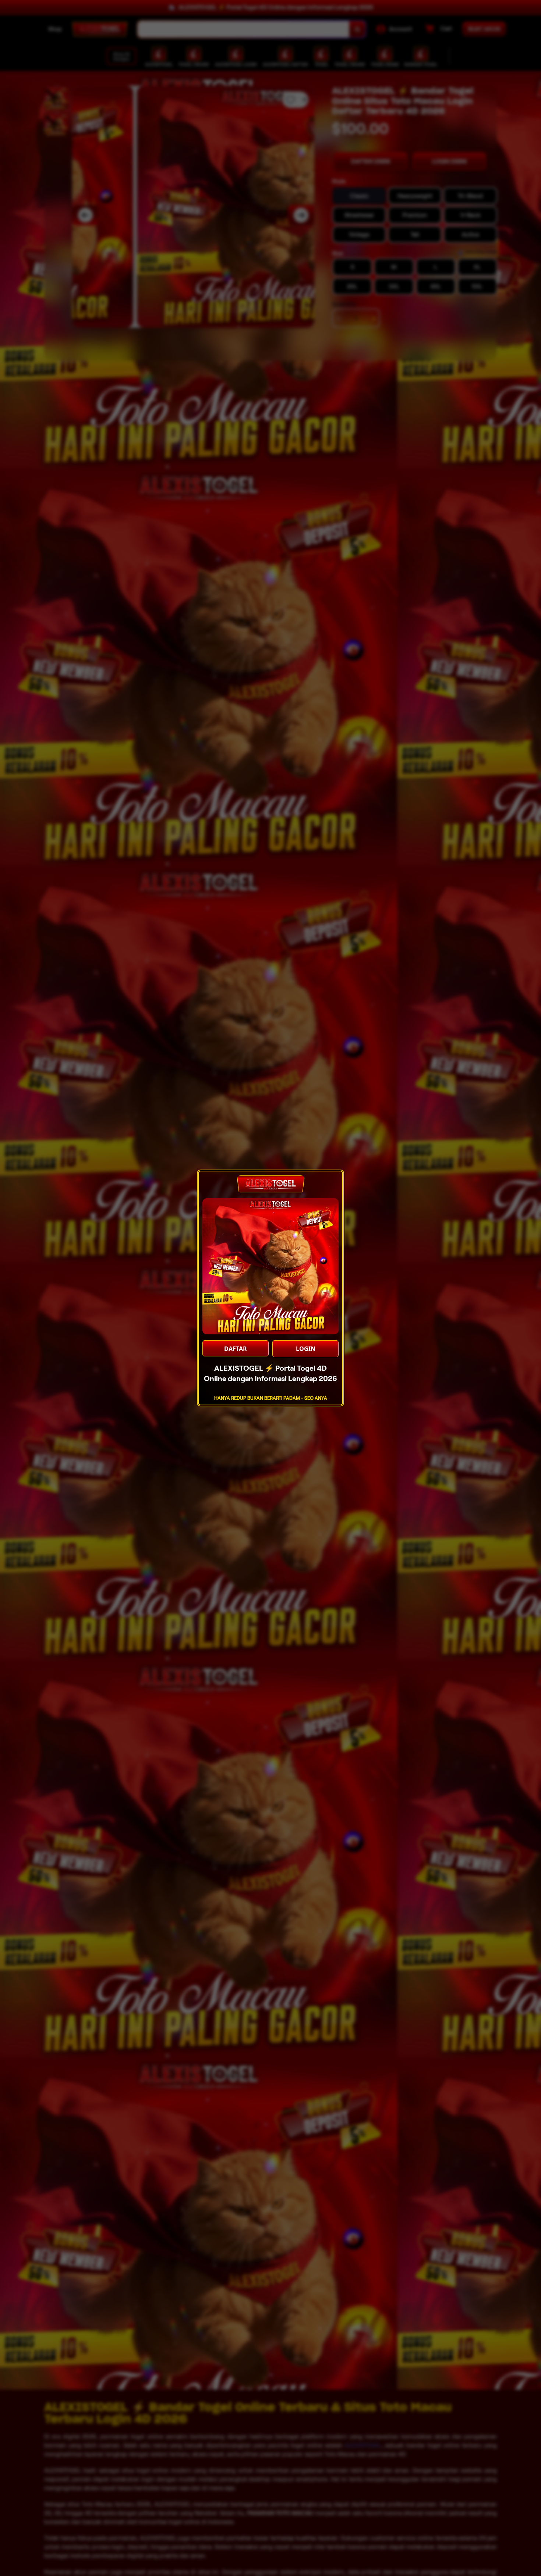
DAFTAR (236, 1349)
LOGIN (306, 1349)
